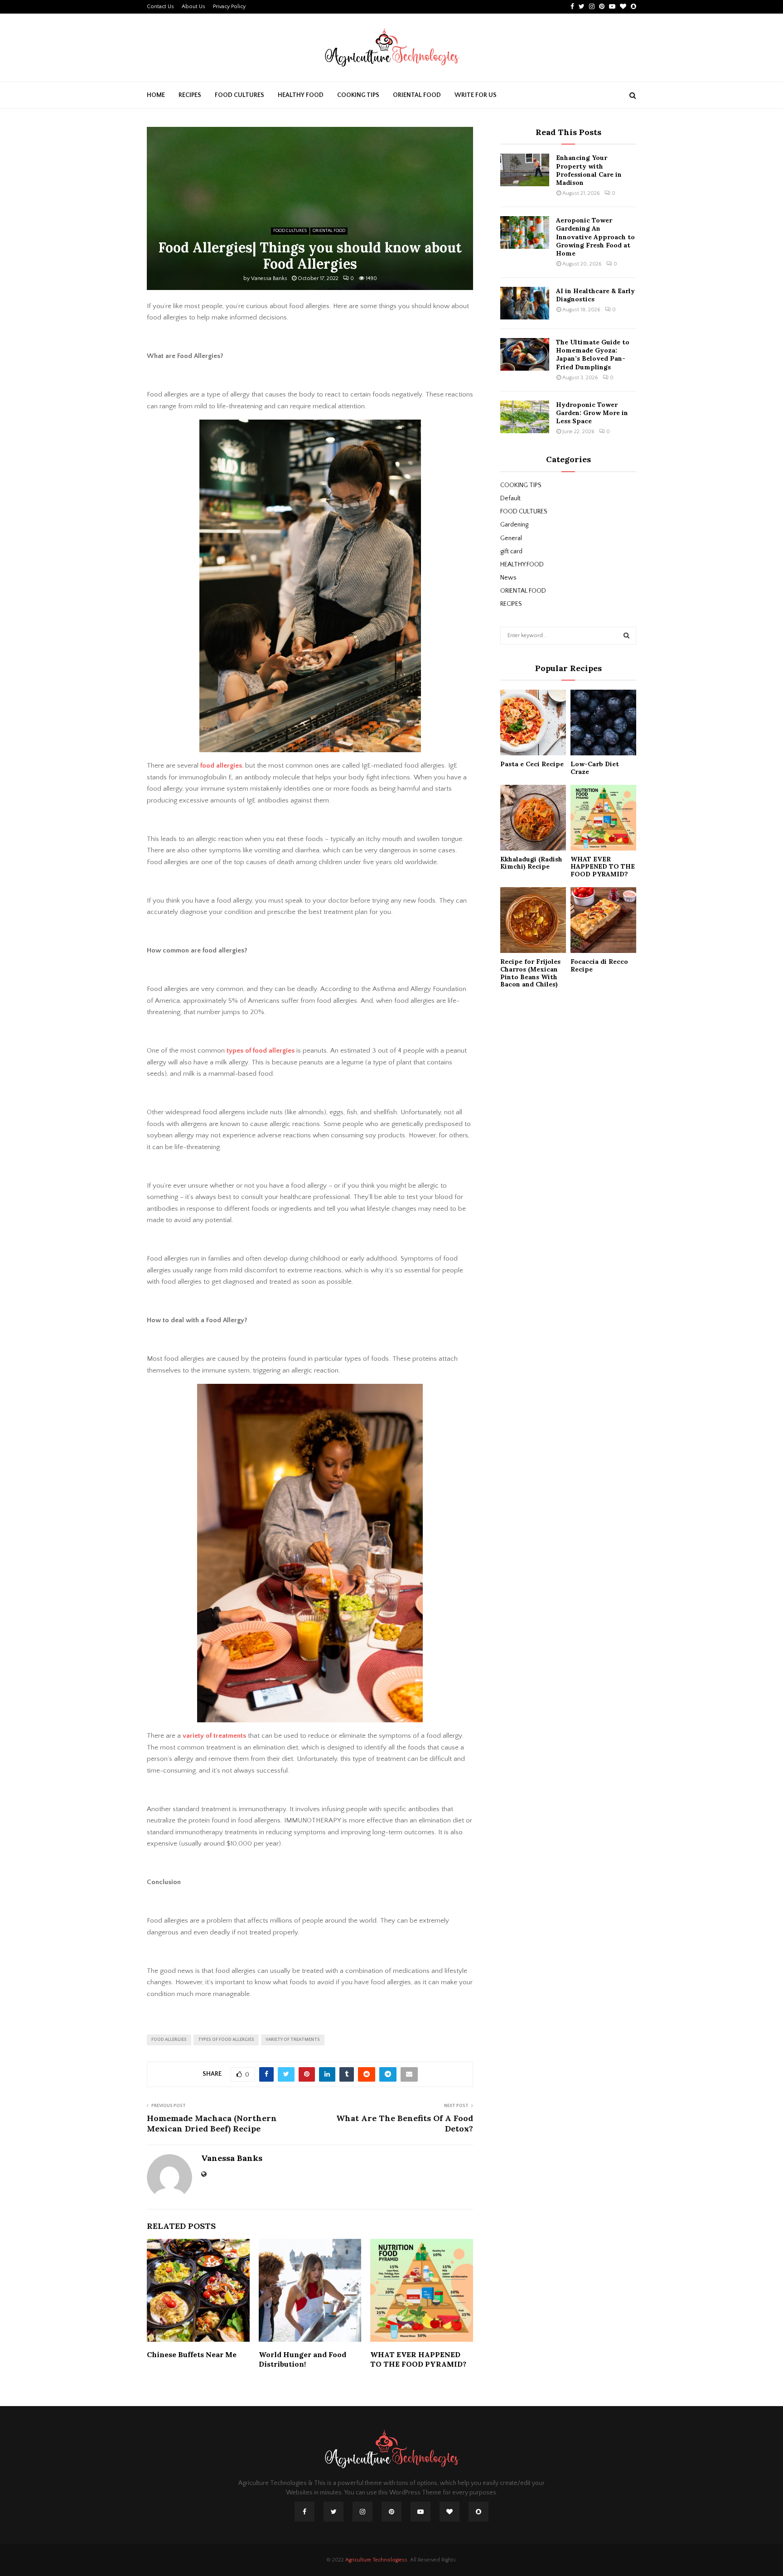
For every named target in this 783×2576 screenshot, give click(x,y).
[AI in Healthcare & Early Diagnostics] (525, 303)
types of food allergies (260, 1051)
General (511, 538)
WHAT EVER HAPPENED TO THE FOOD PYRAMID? (418, 2359)
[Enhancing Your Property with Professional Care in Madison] (525, 170)
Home (156, 95)
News (508, 578)
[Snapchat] (478, 2512)
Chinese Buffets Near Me (192, 2354)
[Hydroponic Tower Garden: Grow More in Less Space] (525, 417)
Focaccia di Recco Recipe (599, 965)
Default (510, 498)
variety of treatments (214, 1736)
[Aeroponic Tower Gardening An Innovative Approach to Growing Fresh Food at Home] (525, 232)
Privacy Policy (229, 7)
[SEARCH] (626, 636)
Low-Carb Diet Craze (595, 768)
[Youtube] (420, 2512)
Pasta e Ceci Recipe (532, 764)
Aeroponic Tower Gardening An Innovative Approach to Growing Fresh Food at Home (595, 237)
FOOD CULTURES (239, 95)
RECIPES (190, 95)
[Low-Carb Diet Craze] (603, 723)
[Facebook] (304, 2512)
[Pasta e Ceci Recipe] (533, 723)
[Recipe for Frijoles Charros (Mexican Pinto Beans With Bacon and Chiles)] (533, 920)
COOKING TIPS (358, 95)
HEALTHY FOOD (301, 95)
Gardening (514, 525)
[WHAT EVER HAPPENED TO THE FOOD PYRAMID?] (603, 818)
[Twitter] (333, 2512)
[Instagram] (362, 2512)
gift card (511, 551)
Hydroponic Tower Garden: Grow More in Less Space (592, 413)
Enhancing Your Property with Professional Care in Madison (589, 170)
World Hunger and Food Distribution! (302, 2359)
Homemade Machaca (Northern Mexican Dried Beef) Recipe (212, 2124)
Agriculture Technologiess (376, 2560)
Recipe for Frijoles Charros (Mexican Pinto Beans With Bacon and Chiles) (530, 973)
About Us (193, 7)
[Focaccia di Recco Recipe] (603, 920)
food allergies (221, 766)
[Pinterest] (391, 2512)
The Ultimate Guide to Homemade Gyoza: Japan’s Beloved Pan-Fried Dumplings (593, 355)
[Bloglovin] (449, 2512)
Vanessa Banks (269, 278)
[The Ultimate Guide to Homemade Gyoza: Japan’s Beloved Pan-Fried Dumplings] (525, 354)
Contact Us (160, 7)
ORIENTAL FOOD (417, 95)
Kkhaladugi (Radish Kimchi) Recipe (531, 863)
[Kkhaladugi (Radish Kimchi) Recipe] (533, 818)
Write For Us (476, 95)
